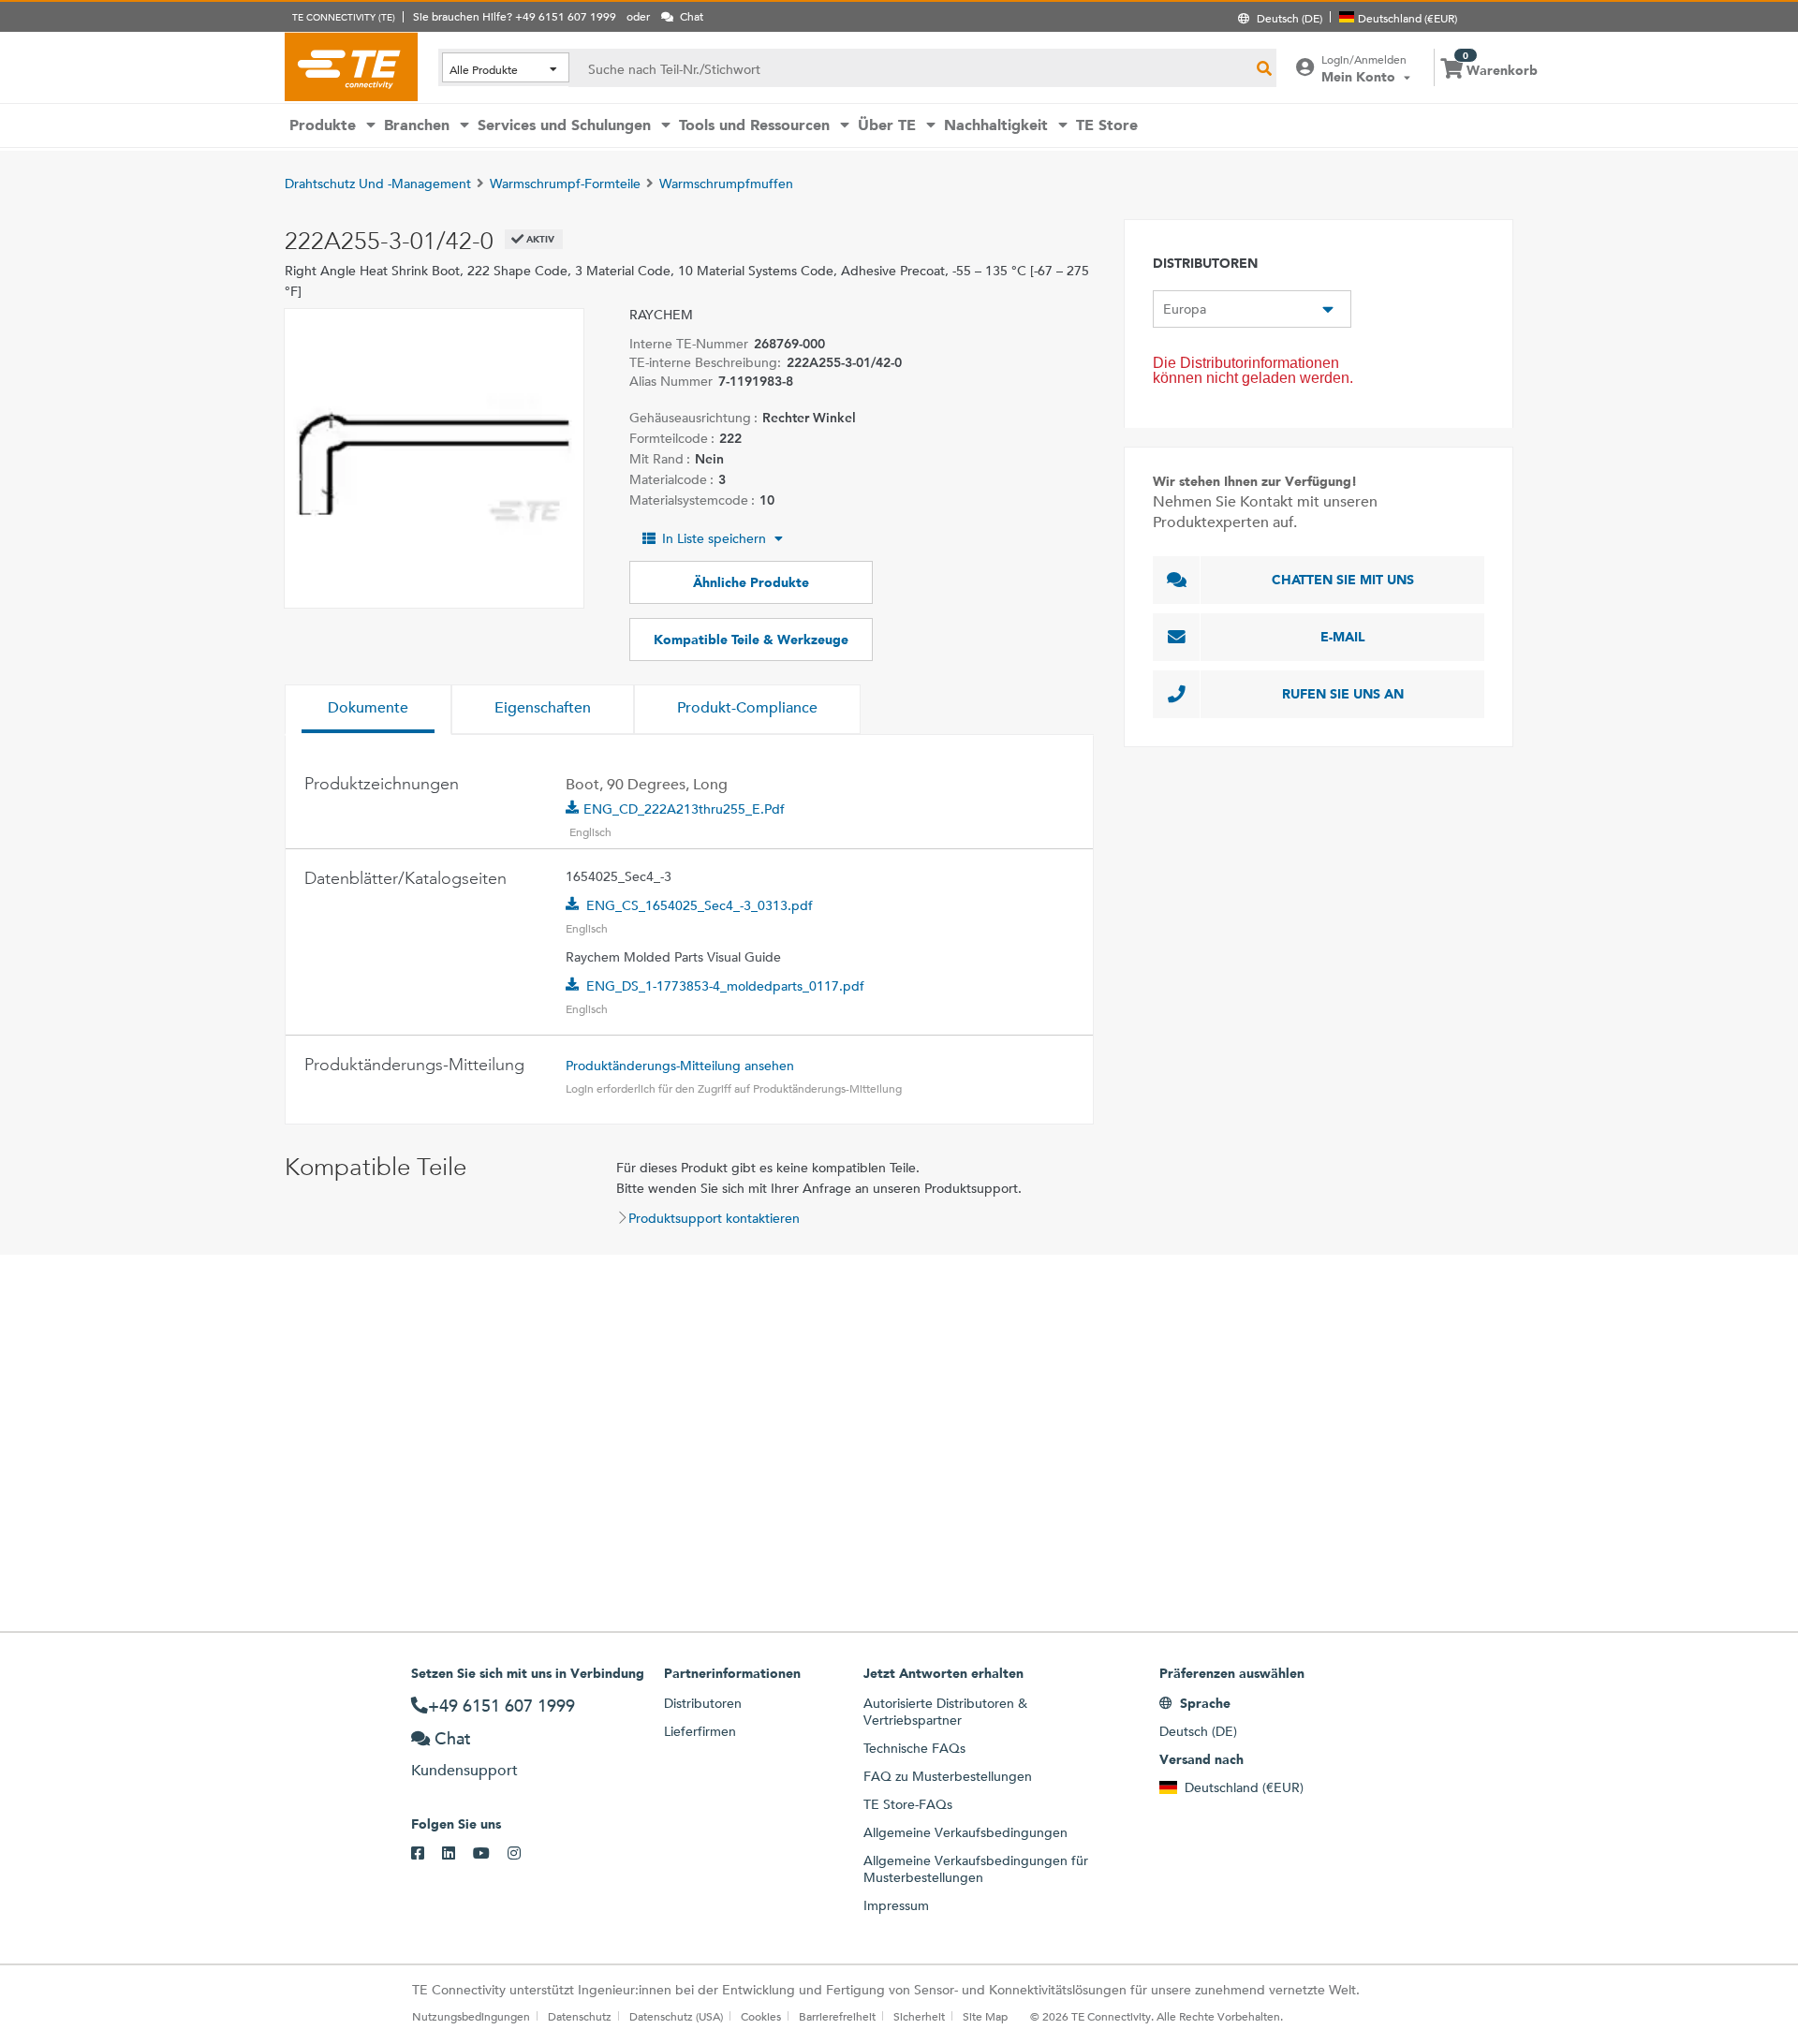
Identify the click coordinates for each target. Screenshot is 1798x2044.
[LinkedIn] (457, 1854)
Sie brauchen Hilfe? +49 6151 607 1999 (515, 16)
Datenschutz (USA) (676, 2016)
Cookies (761, 2016)
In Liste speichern (714, 538)
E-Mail (1343, 637)
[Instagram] (523, 1854)
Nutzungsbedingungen (471, 2016)
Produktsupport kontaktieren (714, 1218)
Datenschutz (580, 2016)
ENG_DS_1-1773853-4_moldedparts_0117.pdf (725, 986)
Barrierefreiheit (837, 2016)
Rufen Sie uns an (1343, 694)
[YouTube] (490, 1854)
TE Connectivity (351, 66)
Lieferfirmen (700, 1731)
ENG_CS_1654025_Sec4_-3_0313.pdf (700, 905)
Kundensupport (464, 1770)
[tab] (368, 710)
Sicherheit (919, 2016)
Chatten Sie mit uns (1343, 580)
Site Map (985, 2016)
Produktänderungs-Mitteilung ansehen (680, 1066)
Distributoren (703, 1703)
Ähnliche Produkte (751, 582)
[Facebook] (427, 1854)
